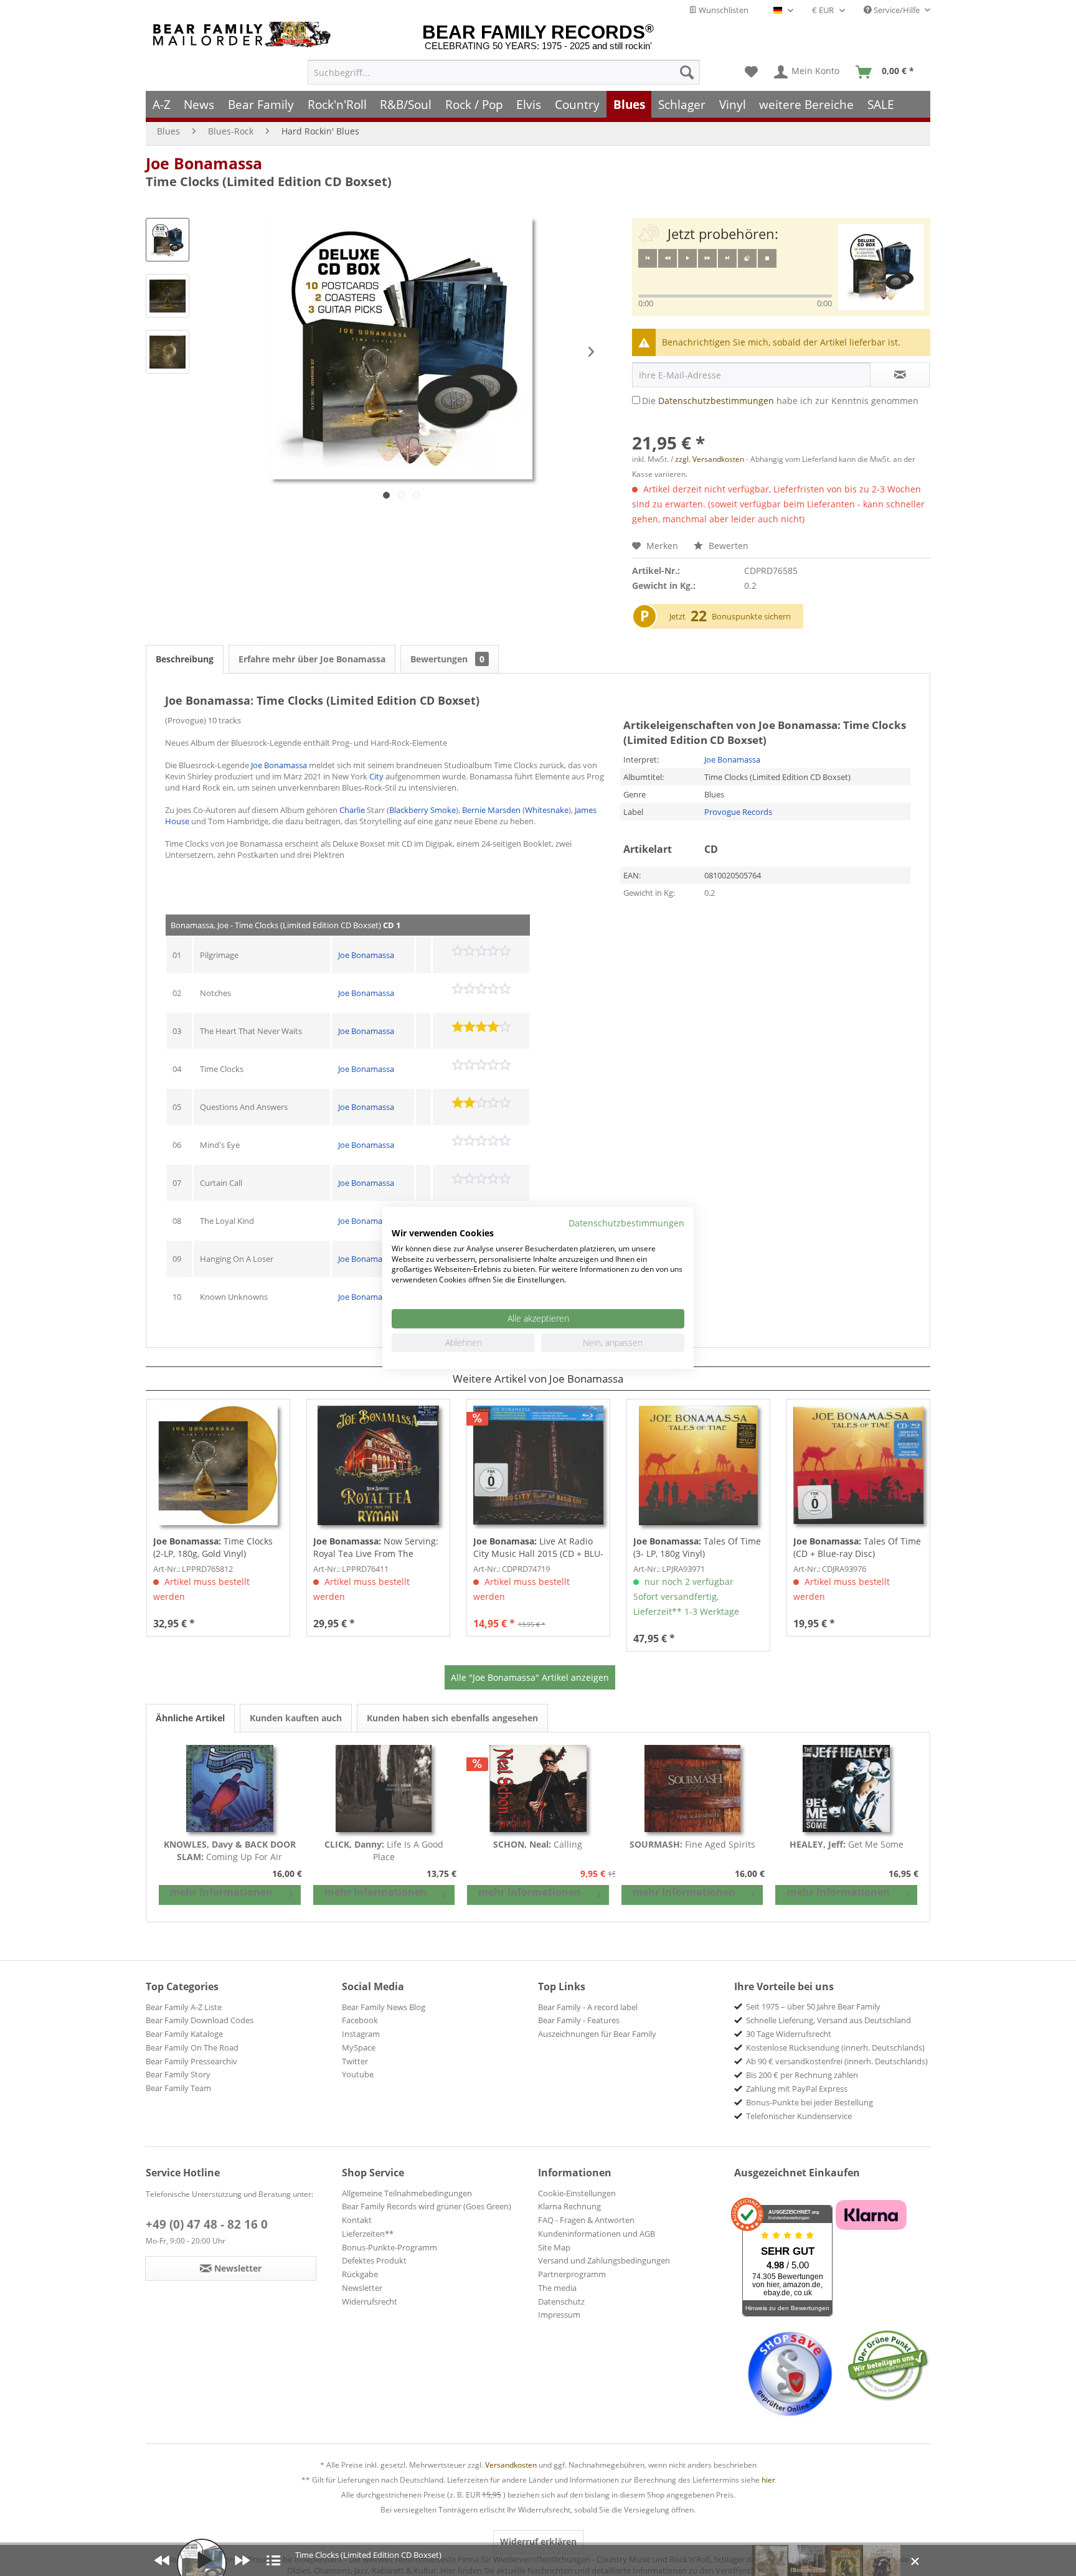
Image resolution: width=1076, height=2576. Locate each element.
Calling (538, 1844)
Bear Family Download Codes (200, 2020)
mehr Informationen (221, 1892)
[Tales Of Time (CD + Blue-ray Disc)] (858, 1465)
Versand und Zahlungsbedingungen (604, 2260)
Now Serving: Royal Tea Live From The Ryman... (376, 1548)
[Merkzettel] (751, 72)
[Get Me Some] (846, 1789)
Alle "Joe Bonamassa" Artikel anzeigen (530, 1677)
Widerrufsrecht (370, 2301)
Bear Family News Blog (384, 2007)
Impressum (559, 2315)
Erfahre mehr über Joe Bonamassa (312, 659)
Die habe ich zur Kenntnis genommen (780, 401)
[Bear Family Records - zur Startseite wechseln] (244, 35)
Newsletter (362, 2288)
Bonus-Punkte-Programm (389, 2247)
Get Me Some (847, 1844)
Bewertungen (447, 659)
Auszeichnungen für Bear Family (597, 2034)
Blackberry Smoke (422, 810)
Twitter (355, 2061)
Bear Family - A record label (588, 2007)
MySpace (359, 2047)
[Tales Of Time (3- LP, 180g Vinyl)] (698, 1465)
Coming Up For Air (230, 1850)
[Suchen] (687, 72)
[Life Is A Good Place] (384, 1789)
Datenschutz (561, 2301)
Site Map (554, 2247)
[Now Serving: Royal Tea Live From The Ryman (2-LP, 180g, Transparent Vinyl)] (378, 1465)
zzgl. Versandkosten (710, 459)
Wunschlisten (723, 10)
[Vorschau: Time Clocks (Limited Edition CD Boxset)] (168, 240)
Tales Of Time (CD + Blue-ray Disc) (857, 1547)
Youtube (358, 2074)
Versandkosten (511, 2465)
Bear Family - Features (579, 2020)
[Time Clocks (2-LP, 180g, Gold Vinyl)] (218, 1465)
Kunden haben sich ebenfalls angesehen (452, 1718)
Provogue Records (738, 812)
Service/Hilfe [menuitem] (897, 10)
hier (768, 2480)
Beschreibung (185, 659)
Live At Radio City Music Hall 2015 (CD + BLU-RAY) (538, 1548)
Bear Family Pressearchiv (191, 2061)
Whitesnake (547, 810)
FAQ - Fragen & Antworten (586, 2220)
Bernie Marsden (491, 810)
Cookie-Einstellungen (577, 2193)
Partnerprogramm (572, 2274)
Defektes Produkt (374, 2260)
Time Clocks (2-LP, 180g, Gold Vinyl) (213, 1547)
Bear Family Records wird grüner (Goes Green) (427, 2206)
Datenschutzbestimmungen (716, 401)
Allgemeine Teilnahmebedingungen (407, 2193)
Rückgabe (360, 2274)
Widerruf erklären (538, 2541)
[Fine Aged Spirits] (692, 1789)
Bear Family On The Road (192, 2047)
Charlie (352, 810)
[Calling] (538, 1789)
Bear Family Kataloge (184, 2034)
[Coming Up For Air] (230, 1789)
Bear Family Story (178, 2074)
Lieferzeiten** (368, 2234)
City (376, 776)
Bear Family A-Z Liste (184, 2007)
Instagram (361, 2034)
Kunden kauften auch (296, 1718)
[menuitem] (504, 72)
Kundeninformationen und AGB (597, 2234)
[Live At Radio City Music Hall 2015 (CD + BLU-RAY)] (538, 1465)
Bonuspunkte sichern (751, 616)
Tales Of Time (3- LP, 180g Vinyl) (697, 1547)
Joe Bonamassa (204, 163)
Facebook (360, 2020)
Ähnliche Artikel (190, 1718)
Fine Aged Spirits (692, 1844)
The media (557, 2288)
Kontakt (357, 2220)
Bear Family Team (178, 2088)
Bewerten (727, 546)
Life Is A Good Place (384, 1850)
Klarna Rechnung (569, 2206)
